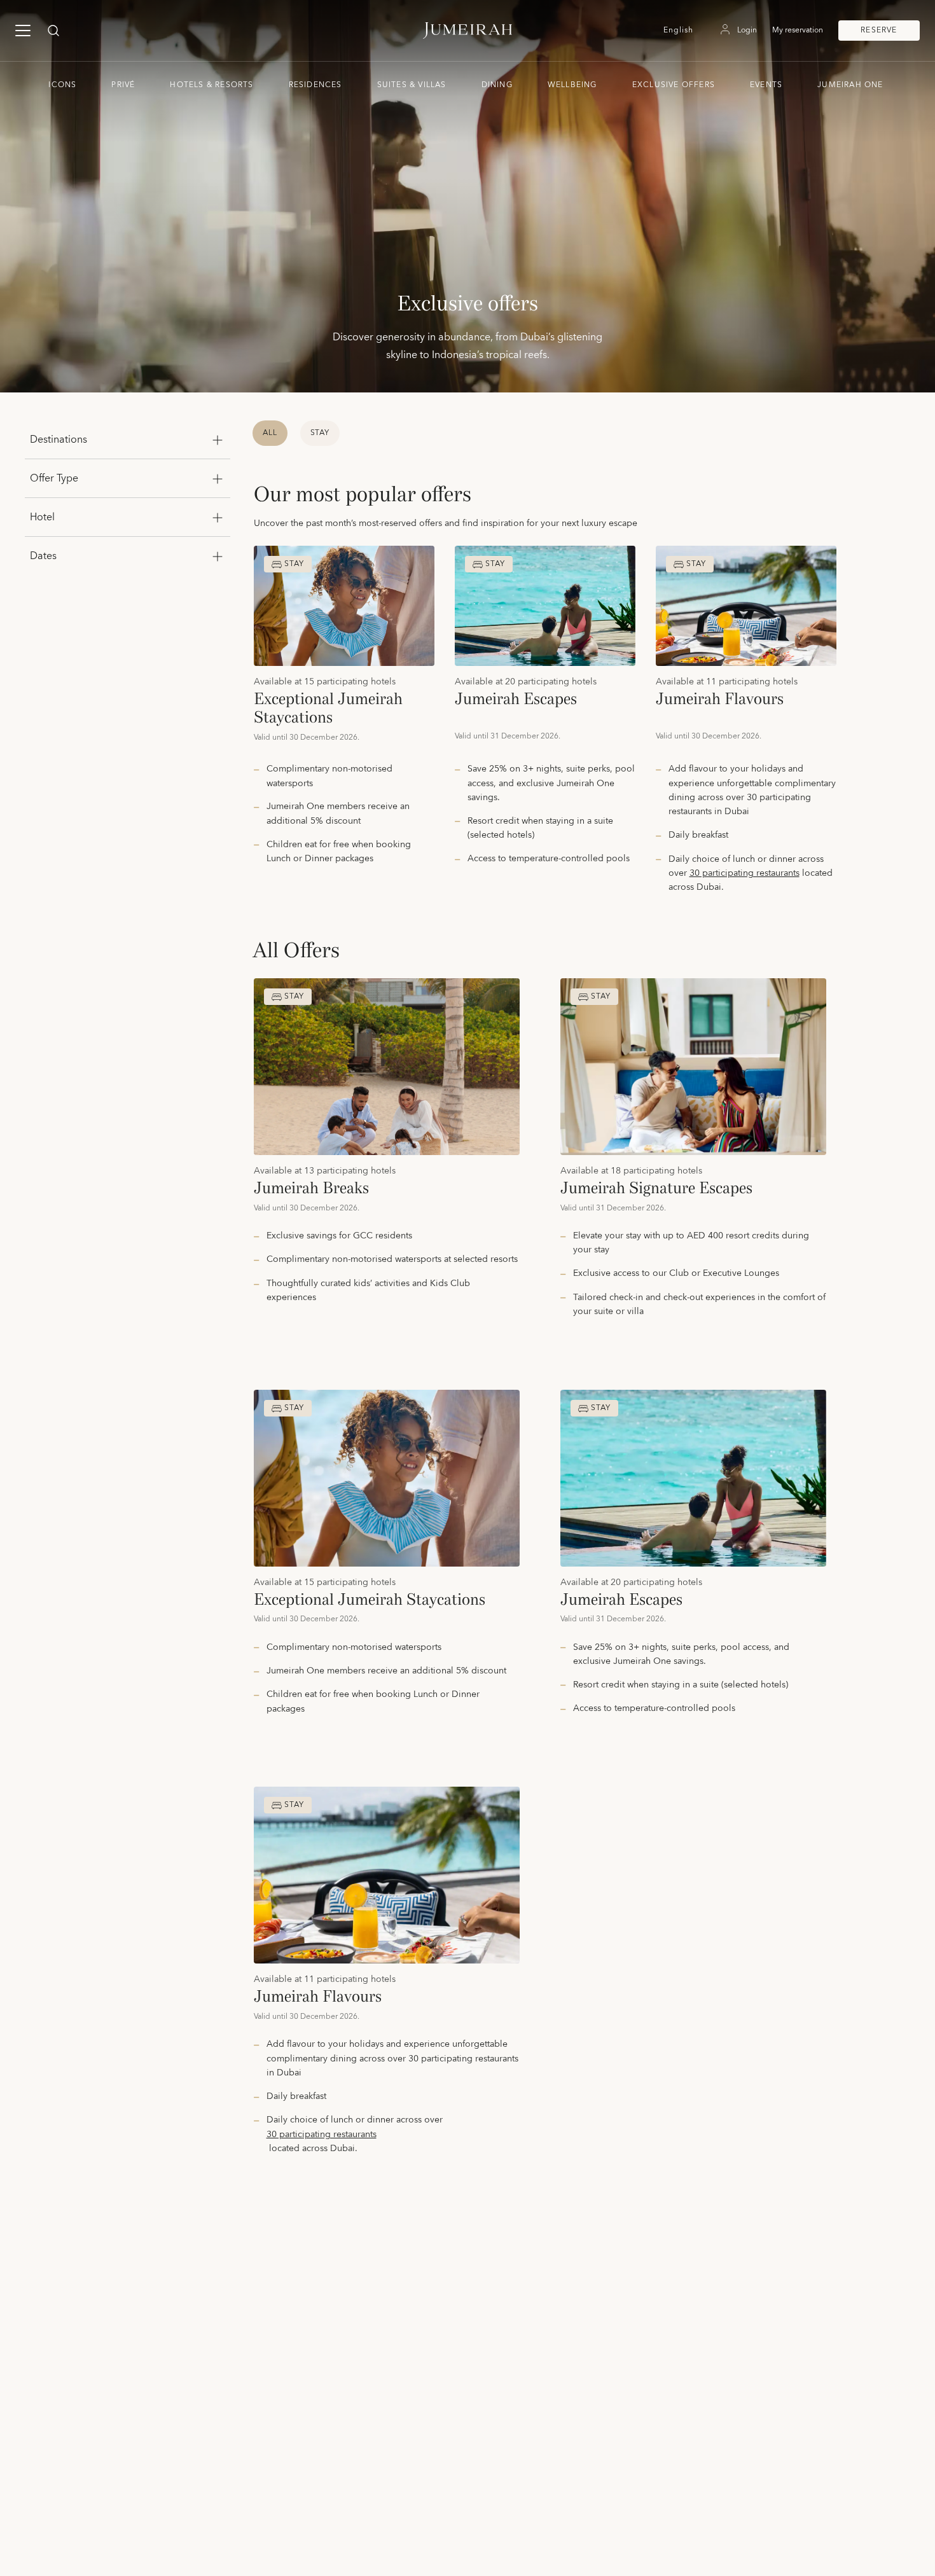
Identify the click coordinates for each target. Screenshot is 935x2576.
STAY (320, 433)
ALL (270, 433)
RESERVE (879, 30)
